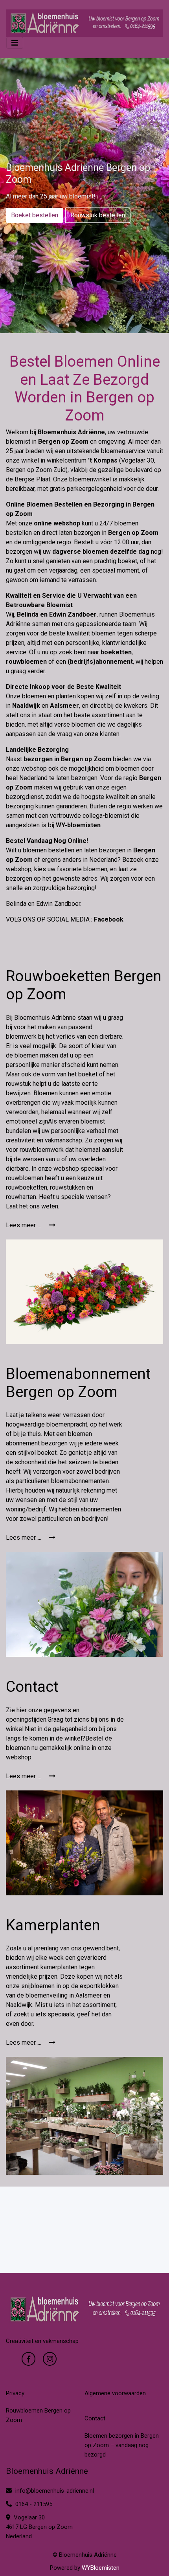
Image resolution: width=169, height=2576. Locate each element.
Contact (95, 2418)
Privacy (15, 2393)
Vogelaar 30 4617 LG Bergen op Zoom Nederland (39, 2527)
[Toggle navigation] (15, 43)
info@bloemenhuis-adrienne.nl (55, 2491)
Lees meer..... (24, 1225)
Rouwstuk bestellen (98, 215)
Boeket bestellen (35, 215)
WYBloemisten (101, 2568)
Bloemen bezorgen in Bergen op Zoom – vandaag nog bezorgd (122, 2445)
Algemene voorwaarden (115, 2393)
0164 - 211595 (33, 2504)
